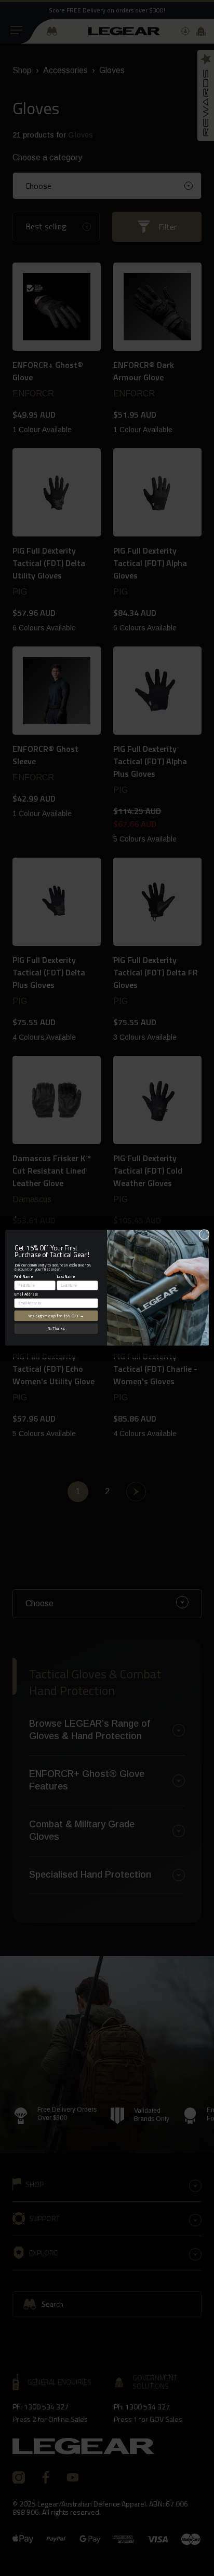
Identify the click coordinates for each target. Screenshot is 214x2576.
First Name (24, 1277)
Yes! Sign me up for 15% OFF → (56, 1316)
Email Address (26, 1294)
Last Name (66, 1277)
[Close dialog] (204, 1235)
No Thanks (56, 1329)
